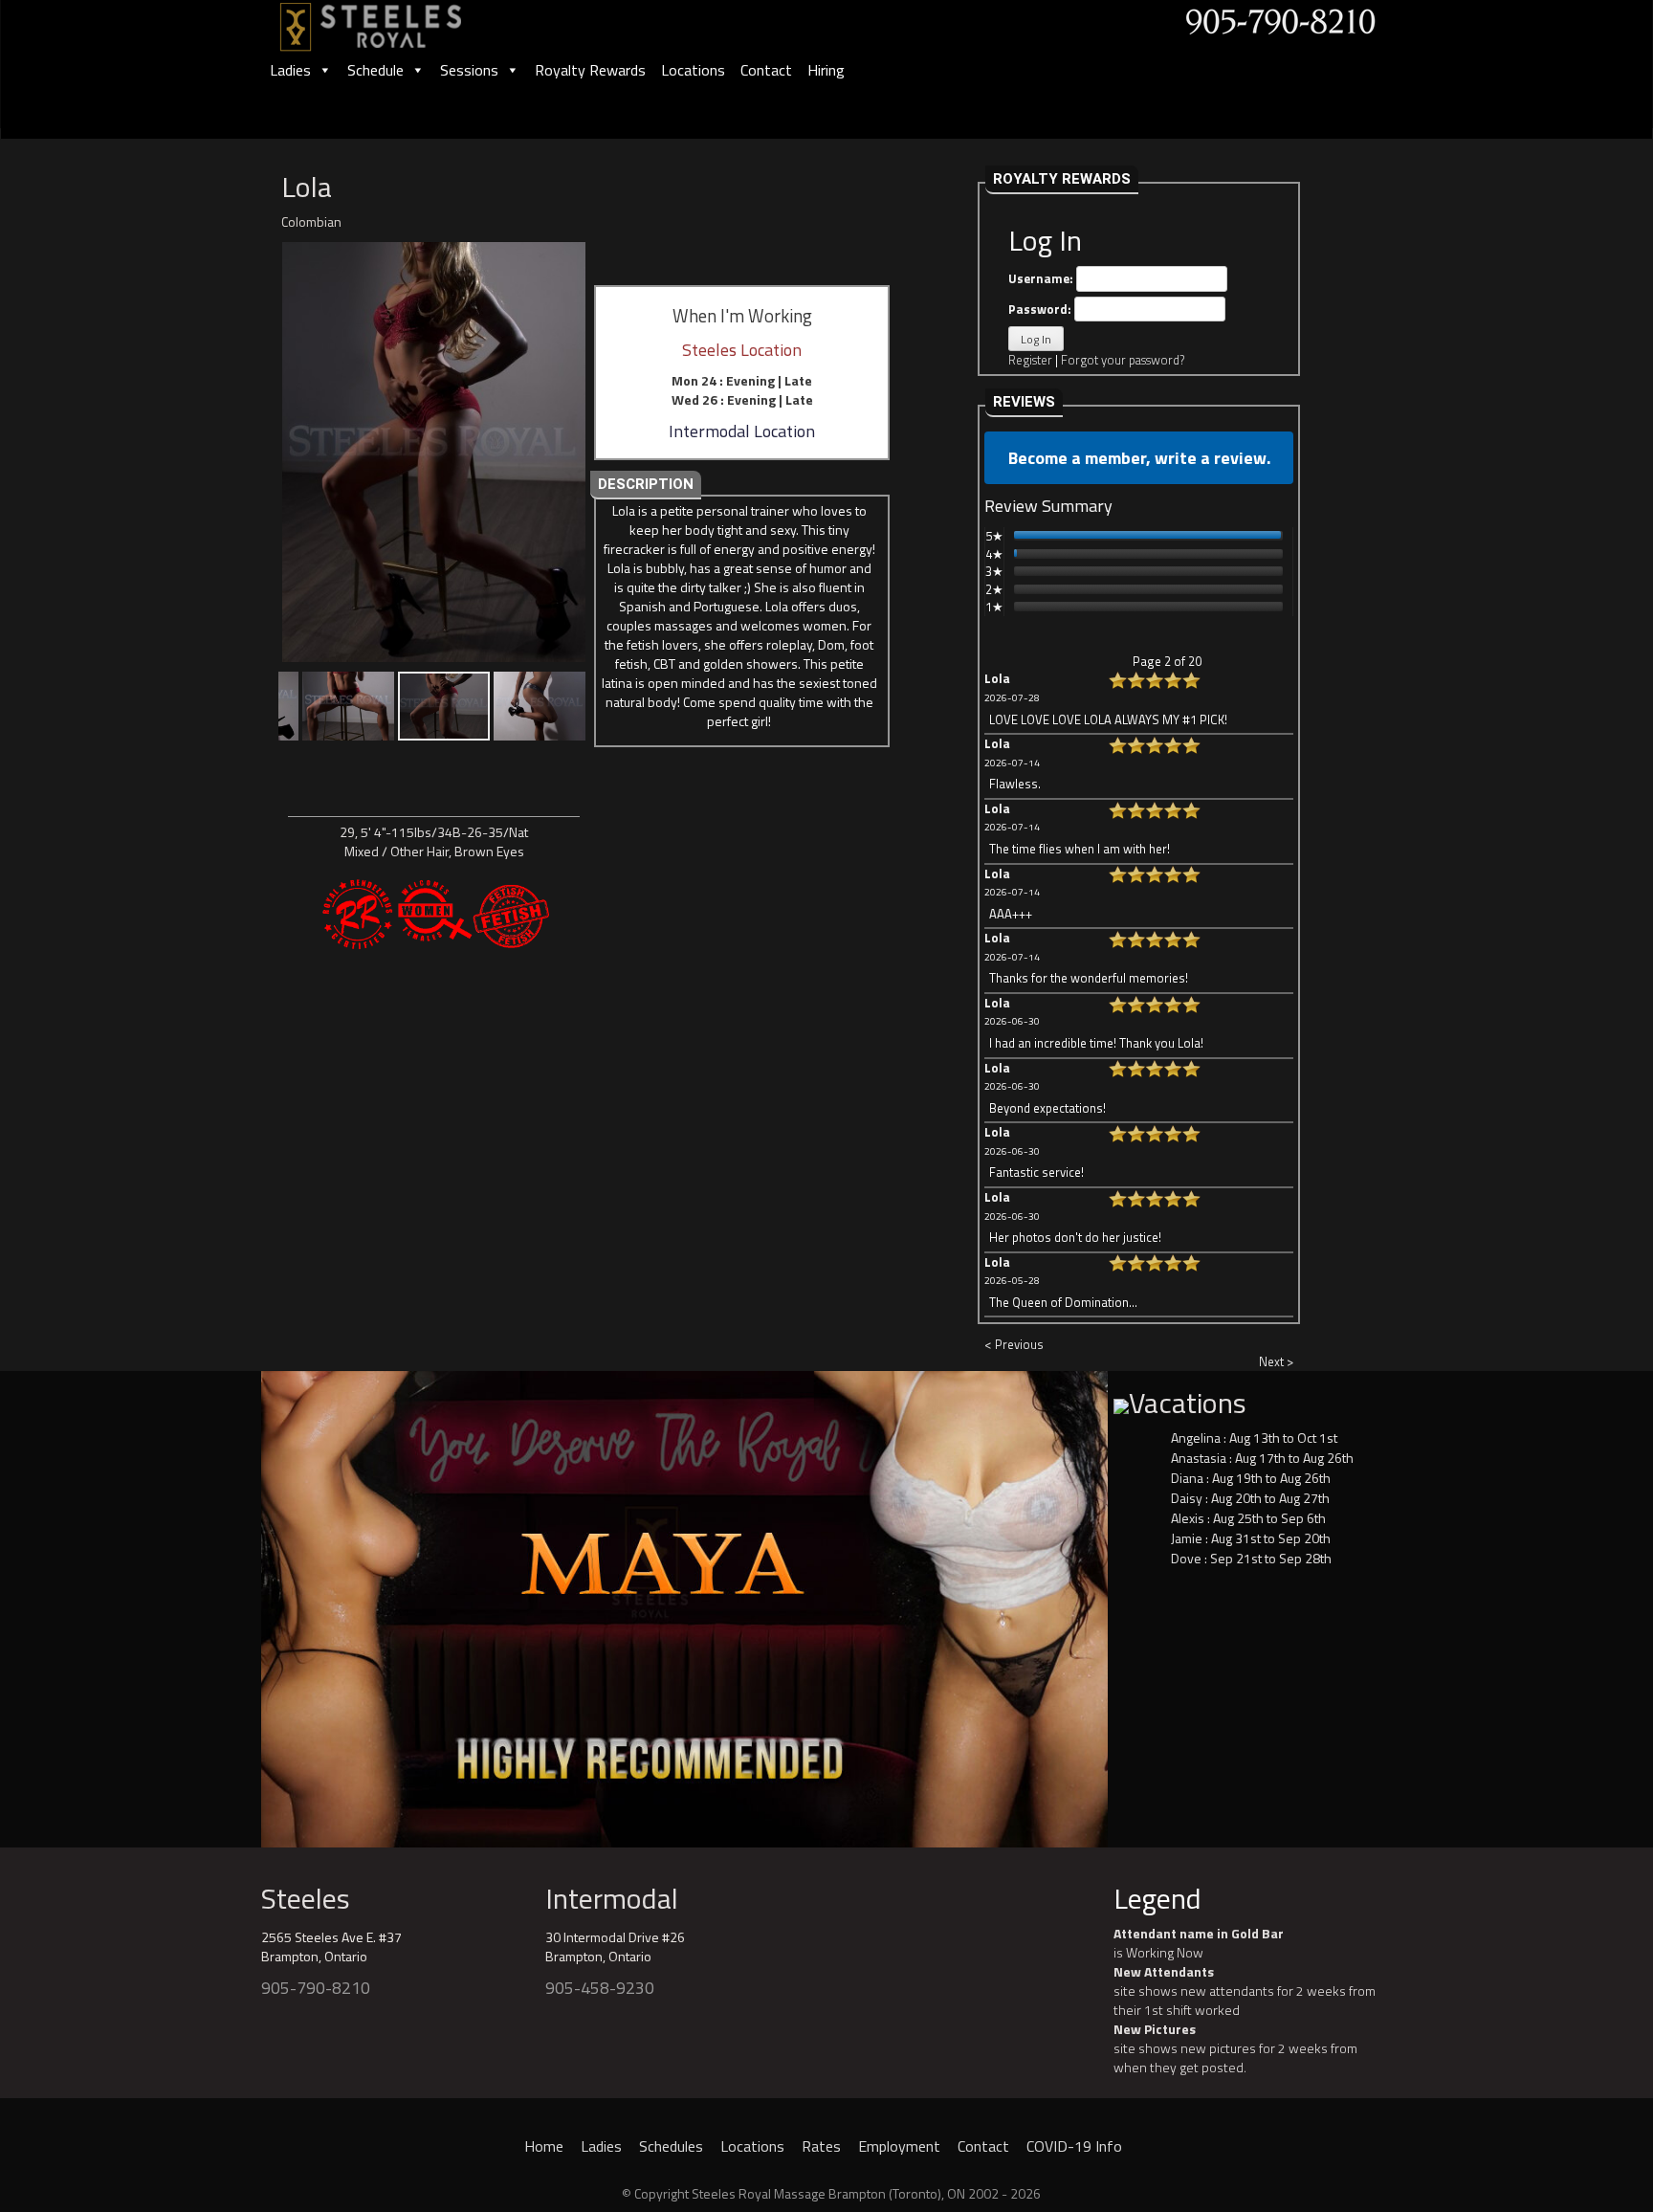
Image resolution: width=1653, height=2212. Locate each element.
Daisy (1187, 1498)
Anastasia (1199, 1458)
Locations (693, 70)
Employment (899, 2146)
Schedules (671, 2146)
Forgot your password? (1123, 360)
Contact (766, 70)
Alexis (1188, 1518)
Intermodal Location (742, 431)
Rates (821, 2146)
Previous (228, 1604)
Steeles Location (742, 350)
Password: (1041, 309)
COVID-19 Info (1074, 2146)
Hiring (826, 70)
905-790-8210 (316, 1988)
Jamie (1187, 1538)
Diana (1187, 1478)
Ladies (290, 70)
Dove (1186, 1558)
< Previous (1014, 1344)
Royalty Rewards (590, 70)
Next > (1276, 1361)
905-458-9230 (600, 1988)
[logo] (391, 21)
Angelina (1196, 1438)
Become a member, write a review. (1139, 458)
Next (1141, 1604)
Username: (1042, 278)
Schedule (375, 70)
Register (1030, 360)
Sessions (469, 70)
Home (544, 2146)
